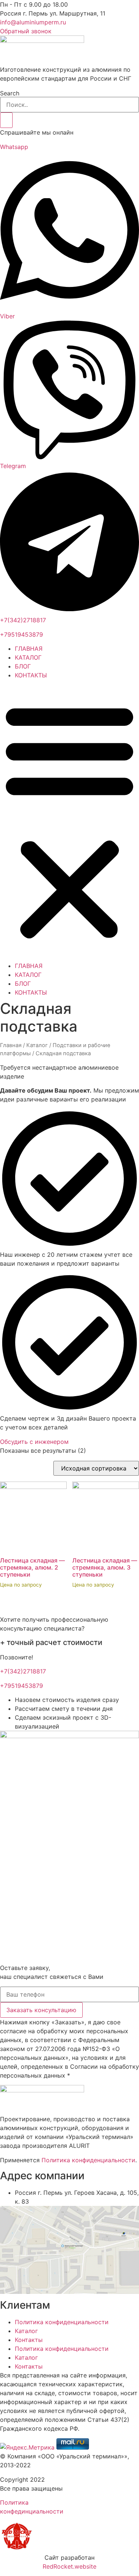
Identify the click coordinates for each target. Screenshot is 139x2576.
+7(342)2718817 (23, 620)
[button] (69, 820)
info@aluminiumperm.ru (33, 22)
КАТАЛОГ (28, 657)
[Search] (6, 120)
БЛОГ (23, 666)
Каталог (37, 1045)
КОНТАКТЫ (31, 675)
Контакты (29, 2340)
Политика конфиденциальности (88, 2160)
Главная (11, 1045)
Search (10, 93)
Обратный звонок (26, 31)
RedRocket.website (69, 2566)
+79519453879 (21, 634)
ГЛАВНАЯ (29, 649)
